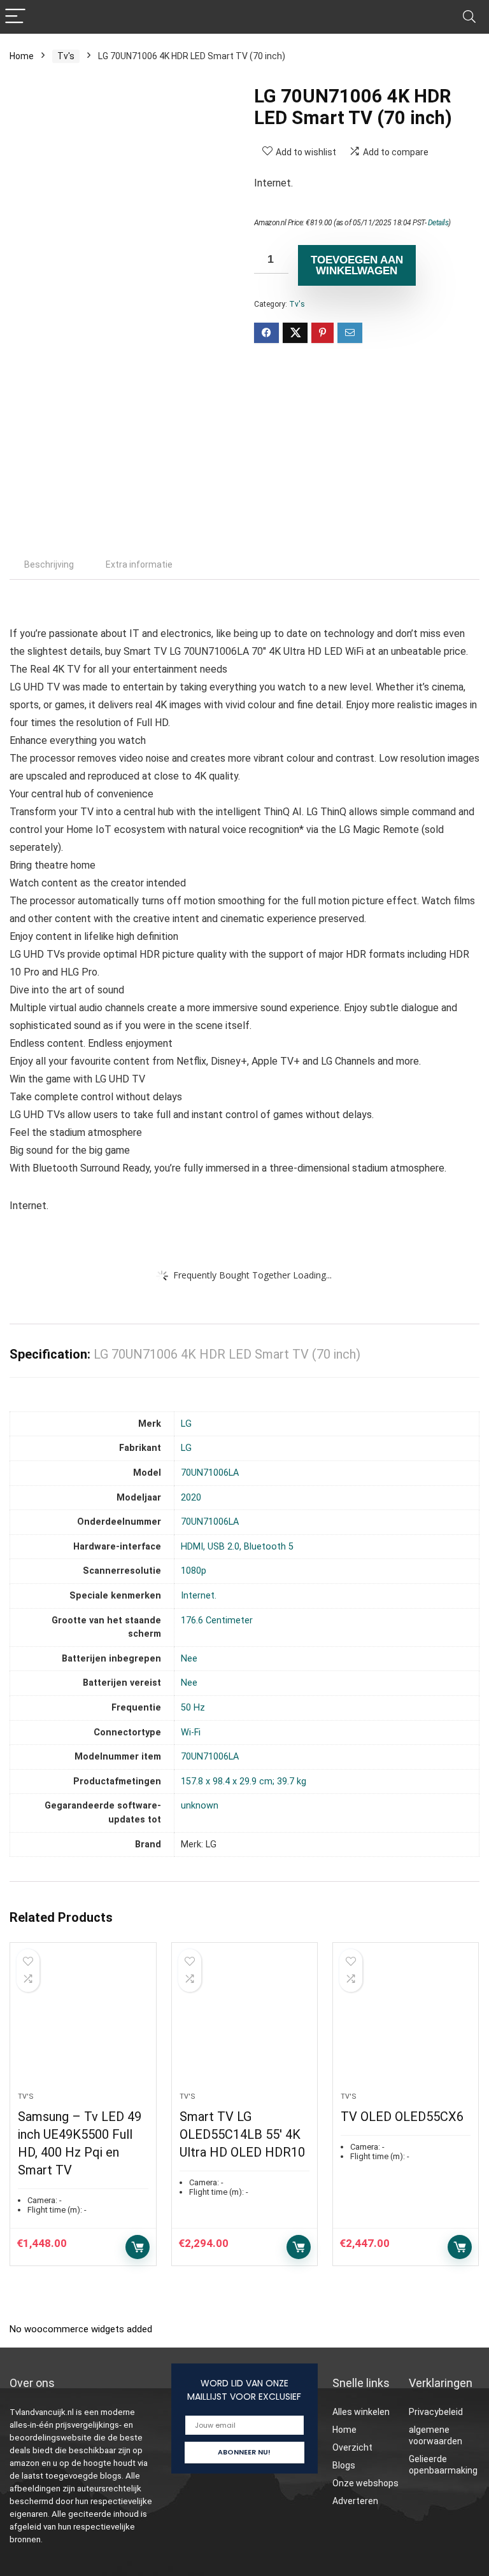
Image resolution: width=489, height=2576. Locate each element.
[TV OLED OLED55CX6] (406, 2024)
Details (438, 223)
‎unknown (200, 1806)
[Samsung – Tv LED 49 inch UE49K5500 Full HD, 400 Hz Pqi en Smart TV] (83, 2024)
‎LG (186, 1424)
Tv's (66, 56)
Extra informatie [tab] (139, 564)
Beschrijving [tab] (49, 564)
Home (22, 56)
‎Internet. (199, 1596)
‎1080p (194, 1571)
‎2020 (191, 1498)
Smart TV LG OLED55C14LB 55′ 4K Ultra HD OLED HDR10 (242, 2134)
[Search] (469, 17)
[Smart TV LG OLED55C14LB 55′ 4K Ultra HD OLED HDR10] (245, 2024)
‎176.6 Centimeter (217, 1620)
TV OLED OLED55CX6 (402, 2117)
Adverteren (355, 2501)
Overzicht (352, 2447)
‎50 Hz (193, 1708)
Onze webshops (365, 2483)
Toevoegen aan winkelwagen (357, 265)
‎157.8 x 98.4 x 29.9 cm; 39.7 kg (244, 1781)
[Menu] (15, 17)
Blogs (344, 2465)
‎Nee (189, 1659)
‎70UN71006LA (210, 1473)
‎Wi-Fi (191, 1732)
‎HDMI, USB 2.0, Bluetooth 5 (237, 1547)
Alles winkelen (361, 2412)
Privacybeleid (436, 2412)
